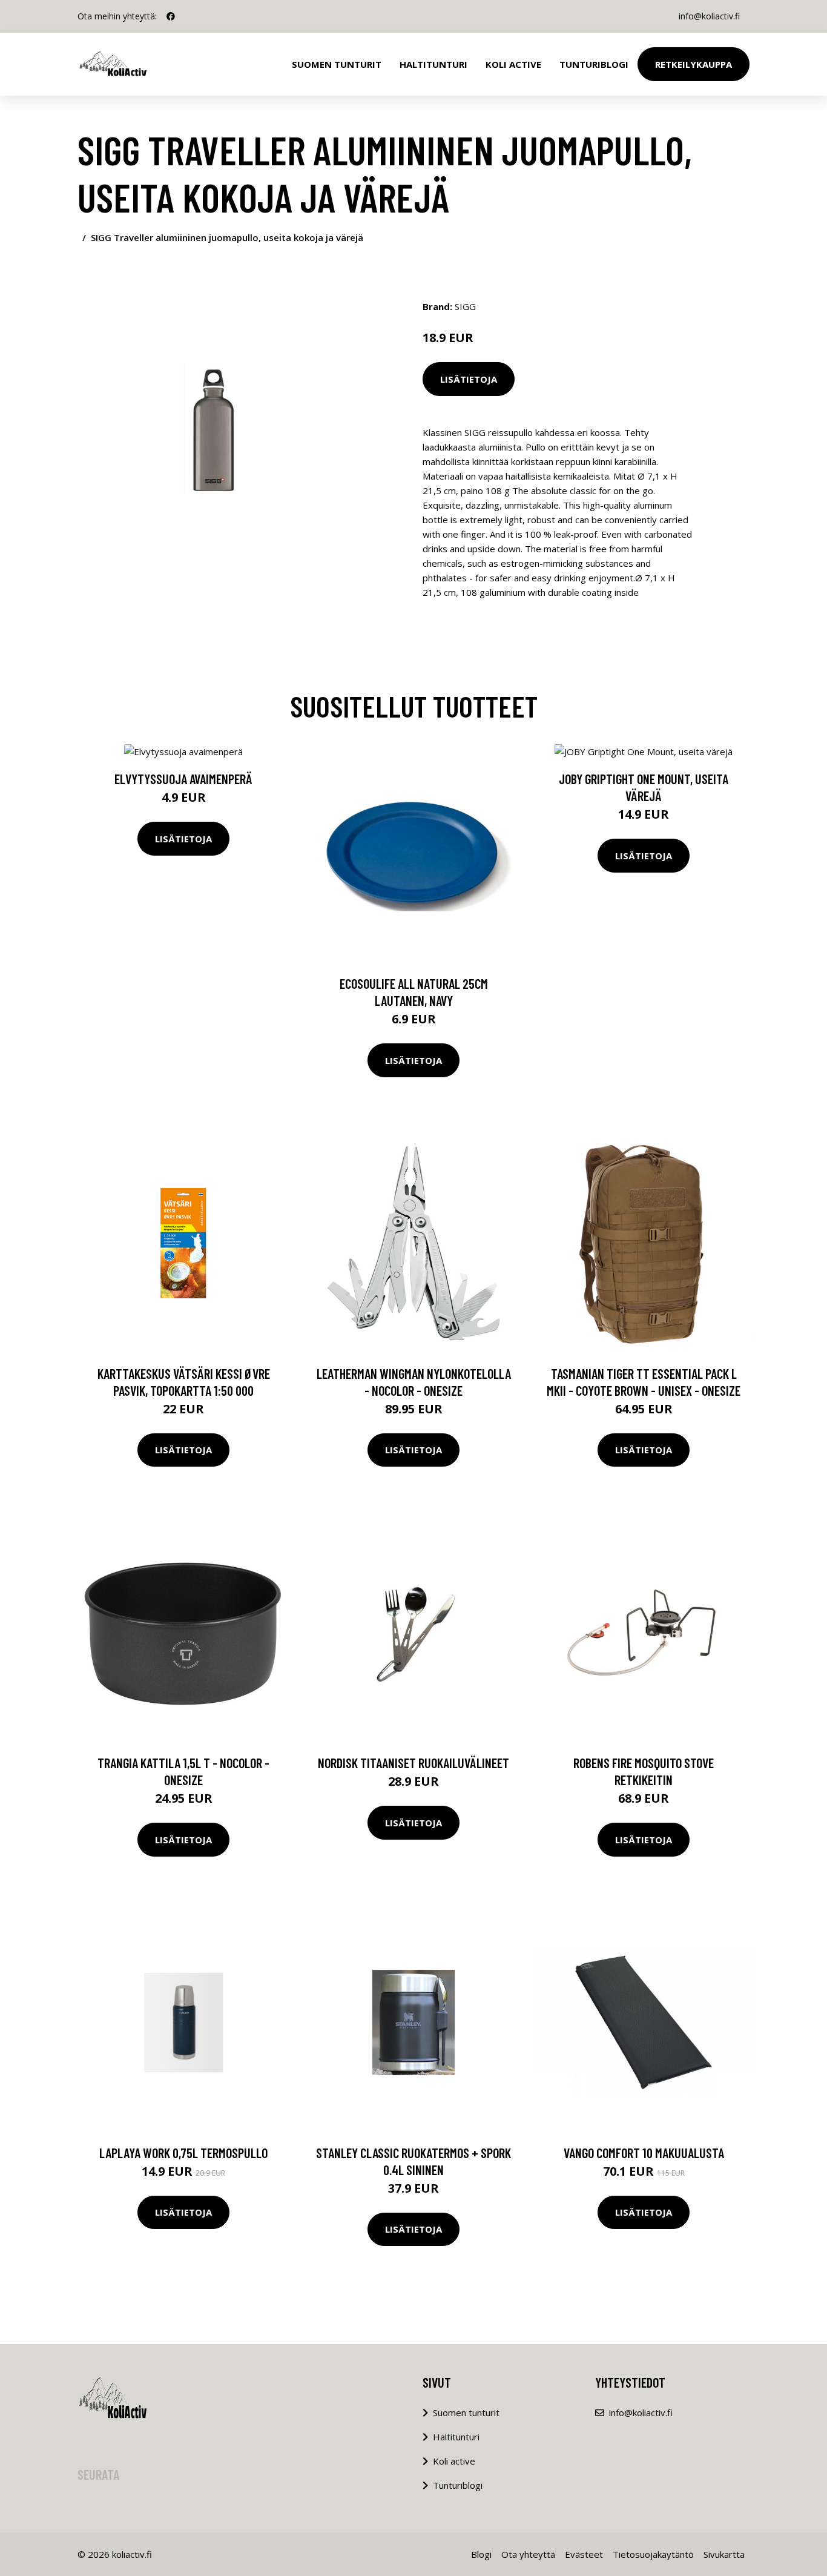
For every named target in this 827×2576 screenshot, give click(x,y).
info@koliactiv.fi (709, 16)
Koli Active (513, 64)
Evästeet (584, 2554)
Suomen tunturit (337, 64)
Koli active (454, 2461)
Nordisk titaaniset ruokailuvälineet (413, 1763)
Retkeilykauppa (694, 64)
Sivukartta (724, 2554)
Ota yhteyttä (528, 2554)
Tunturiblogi (594, 64)
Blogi (481, 2554)
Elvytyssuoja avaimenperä (183, 779)
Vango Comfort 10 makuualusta (644, 2153)
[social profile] (171, 16)
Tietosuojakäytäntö (653, 2554)
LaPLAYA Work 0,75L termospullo (183, 2153)
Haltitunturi (433, 64)
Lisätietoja (469, 379)
